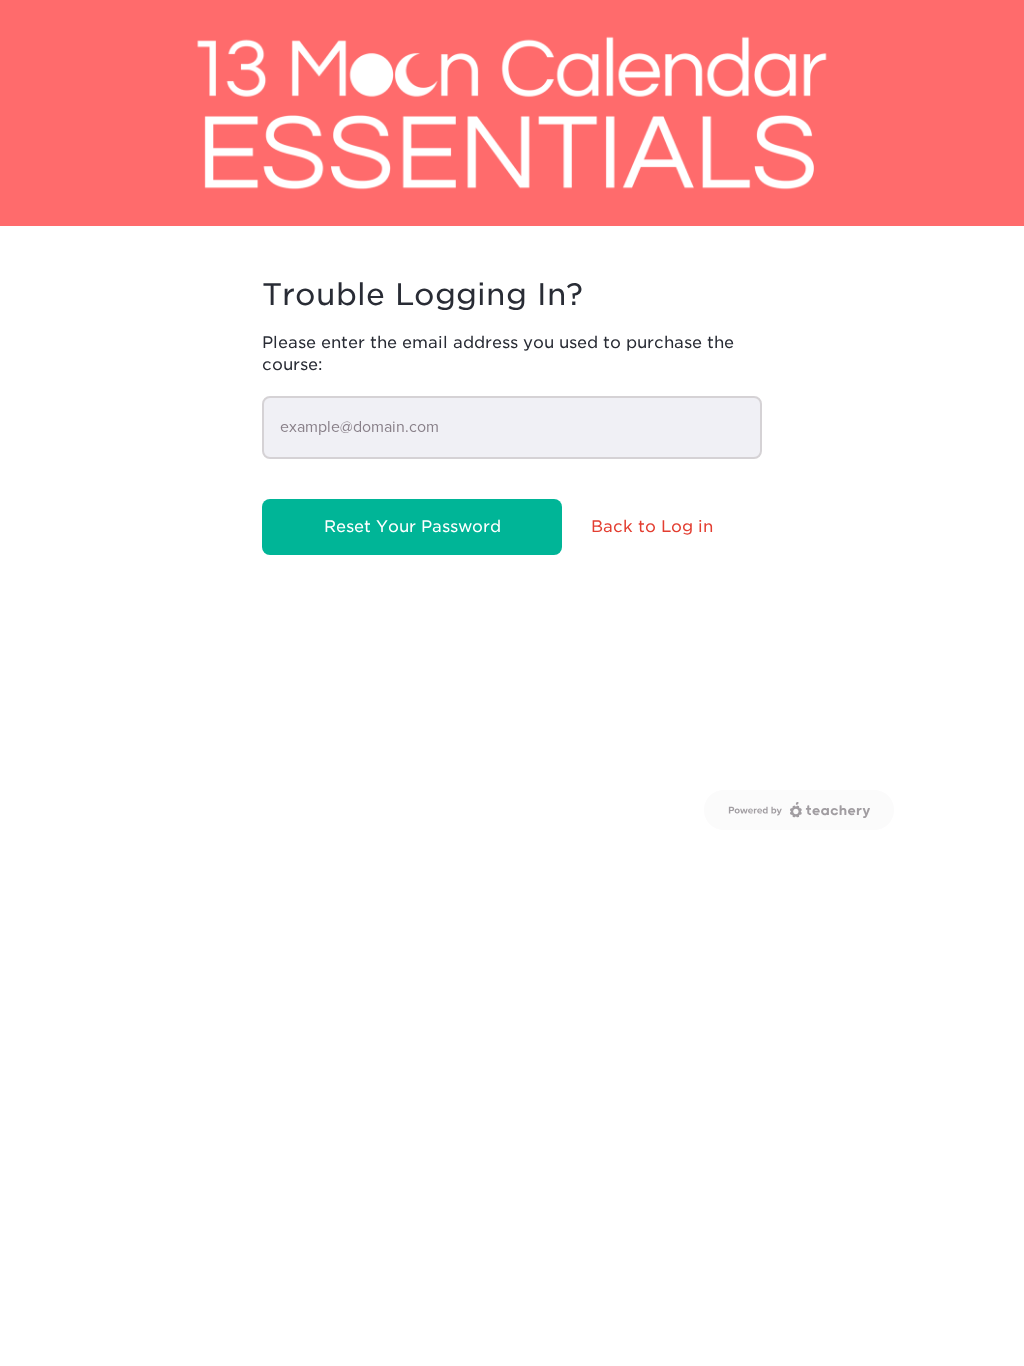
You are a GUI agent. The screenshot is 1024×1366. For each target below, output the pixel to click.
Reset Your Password (412, 526)
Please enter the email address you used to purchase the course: (498, 353)
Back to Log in (652, 526)
